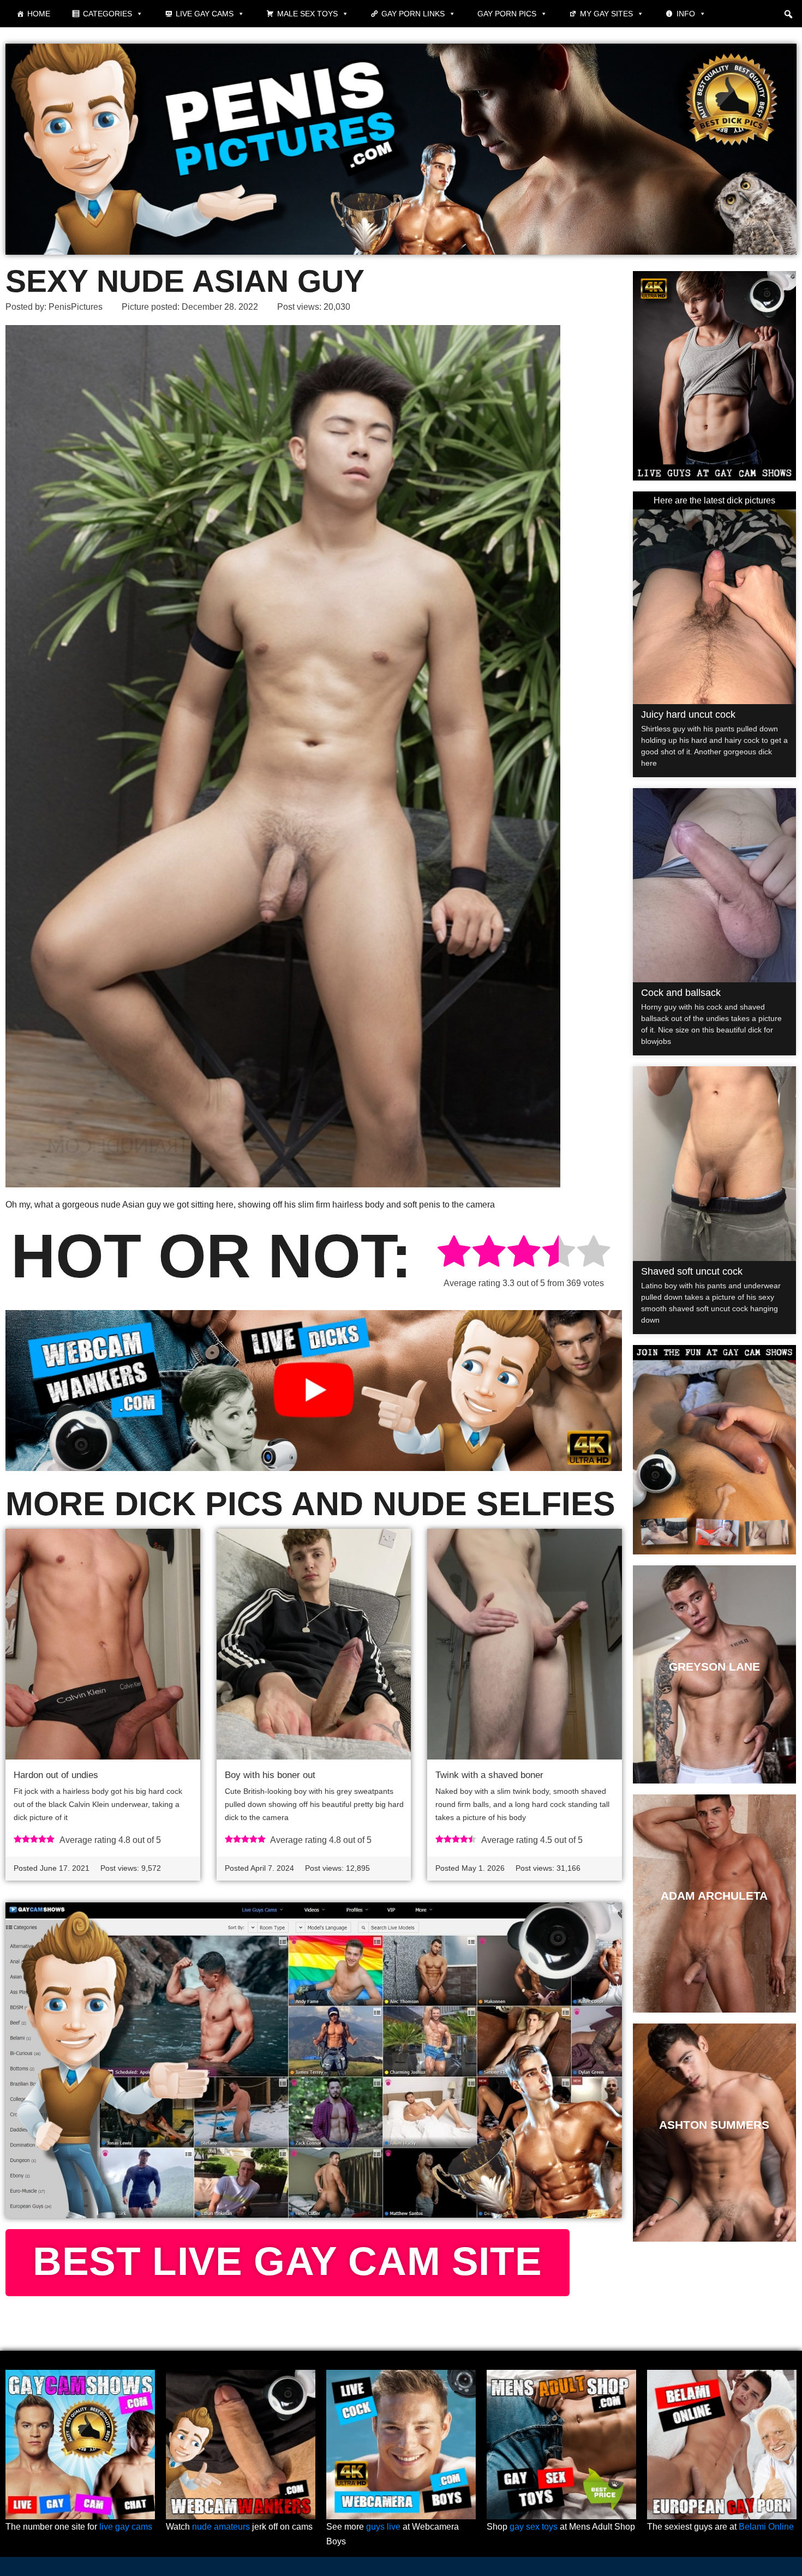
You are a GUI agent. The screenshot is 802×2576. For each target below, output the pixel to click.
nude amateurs (221, 2527)
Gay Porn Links (413, 14)
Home (39, 14)
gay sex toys (534, 2527)
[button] (788, 14)
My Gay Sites (606, 14)
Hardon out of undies (56, 1775)
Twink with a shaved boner (489, 1775)
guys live (383, 2527)
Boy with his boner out (270, 1775)
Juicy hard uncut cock (688, 714)
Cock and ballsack (681, 993)
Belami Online (766, 2527)
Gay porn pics (507, 14)
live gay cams (126, 2527)
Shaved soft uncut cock (692, 1271)
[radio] (454, 1253)
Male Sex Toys (307, 14)
